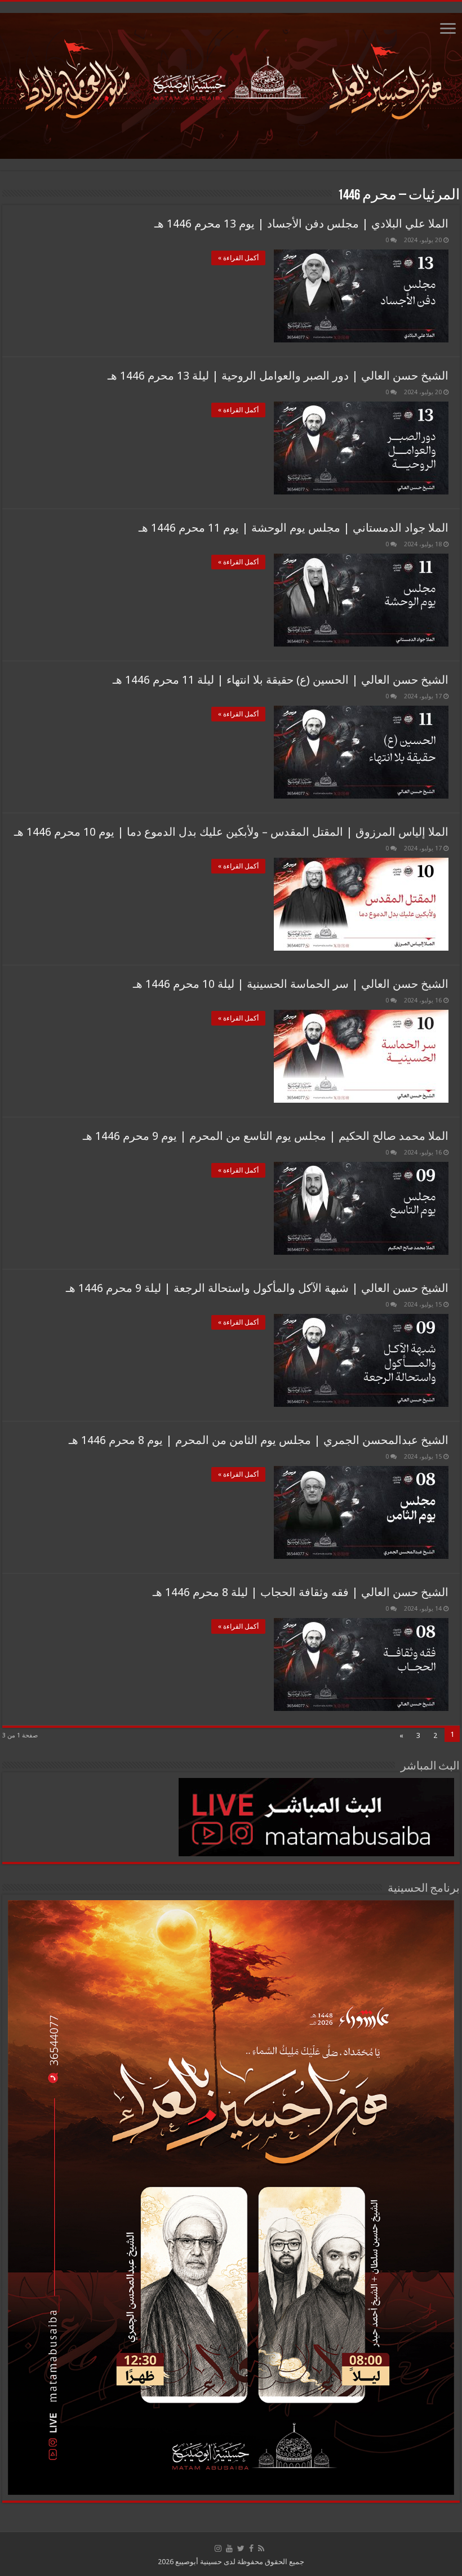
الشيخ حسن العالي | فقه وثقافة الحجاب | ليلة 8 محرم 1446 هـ (301, 1592)
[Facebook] (251, 2548)
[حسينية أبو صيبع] (231, 84)
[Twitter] (241, 2548)
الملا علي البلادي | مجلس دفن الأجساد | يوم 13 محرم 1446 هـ (301, 224)
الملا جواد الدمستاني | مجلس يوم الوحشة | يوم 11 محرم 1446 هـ (294, 528)
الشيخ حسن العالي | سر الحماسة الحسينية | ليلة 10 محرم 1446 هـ (291, 984)
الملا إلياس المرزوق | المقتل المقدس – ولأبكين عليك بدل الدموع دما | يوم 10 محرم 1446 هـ (231, 832)
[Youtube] (229, 2548)
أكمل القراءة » (238, 258)
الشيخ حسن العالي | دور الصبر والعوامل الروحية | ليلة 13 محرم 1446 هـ (278, 376)
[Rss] (261, 2548)
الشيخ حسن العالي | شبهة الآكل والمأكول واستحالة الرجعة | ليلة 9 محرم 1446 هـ (257, 1288)
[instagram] (218, 2548)
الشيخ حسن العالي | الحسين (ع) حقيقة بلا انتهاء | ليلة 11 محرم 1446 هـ (281, 680)
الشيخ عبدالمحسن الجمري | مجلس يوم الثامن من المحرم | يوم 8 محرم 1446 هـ (259, 1440)
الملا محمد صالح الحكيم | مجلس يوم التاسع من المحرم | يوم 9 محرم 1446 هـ (266, 1136)
